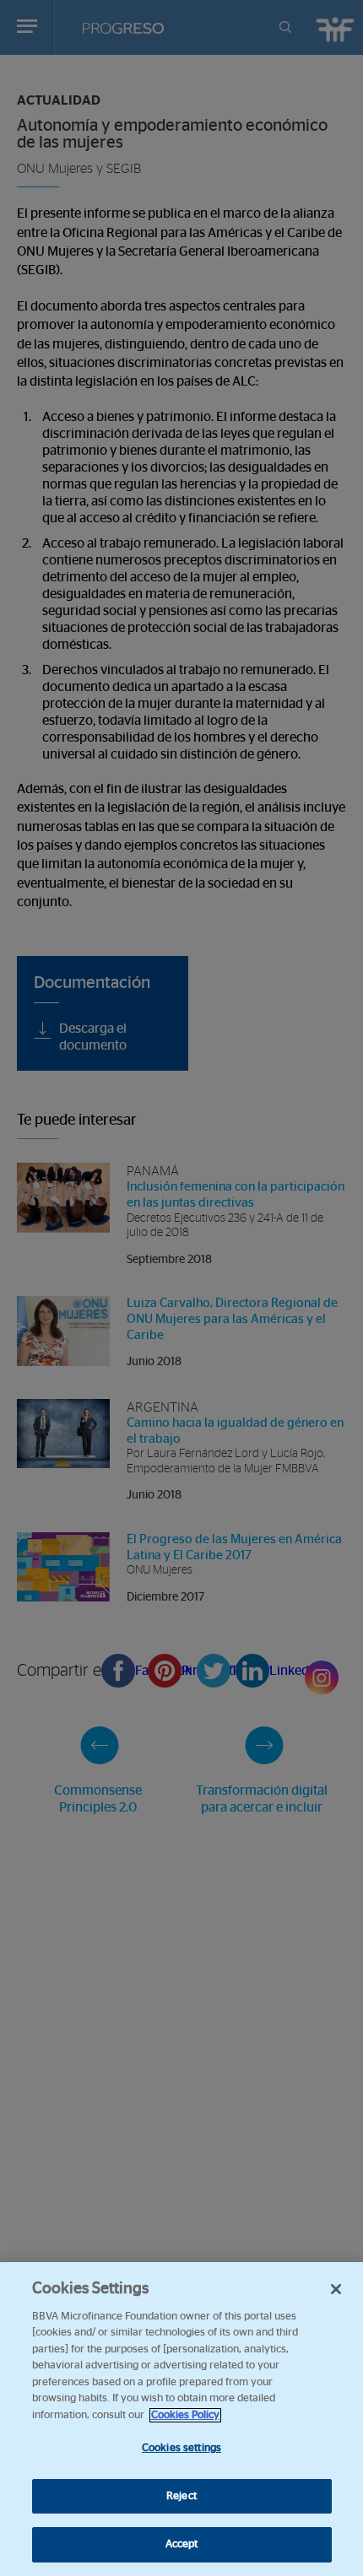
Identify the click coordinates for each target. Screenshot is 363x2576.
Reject (181, 2496)
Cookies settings (181, 2448)
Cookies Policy (185, 2415)
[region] (181, 2419)
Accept (182, 2544)
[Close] (336, 2289)
